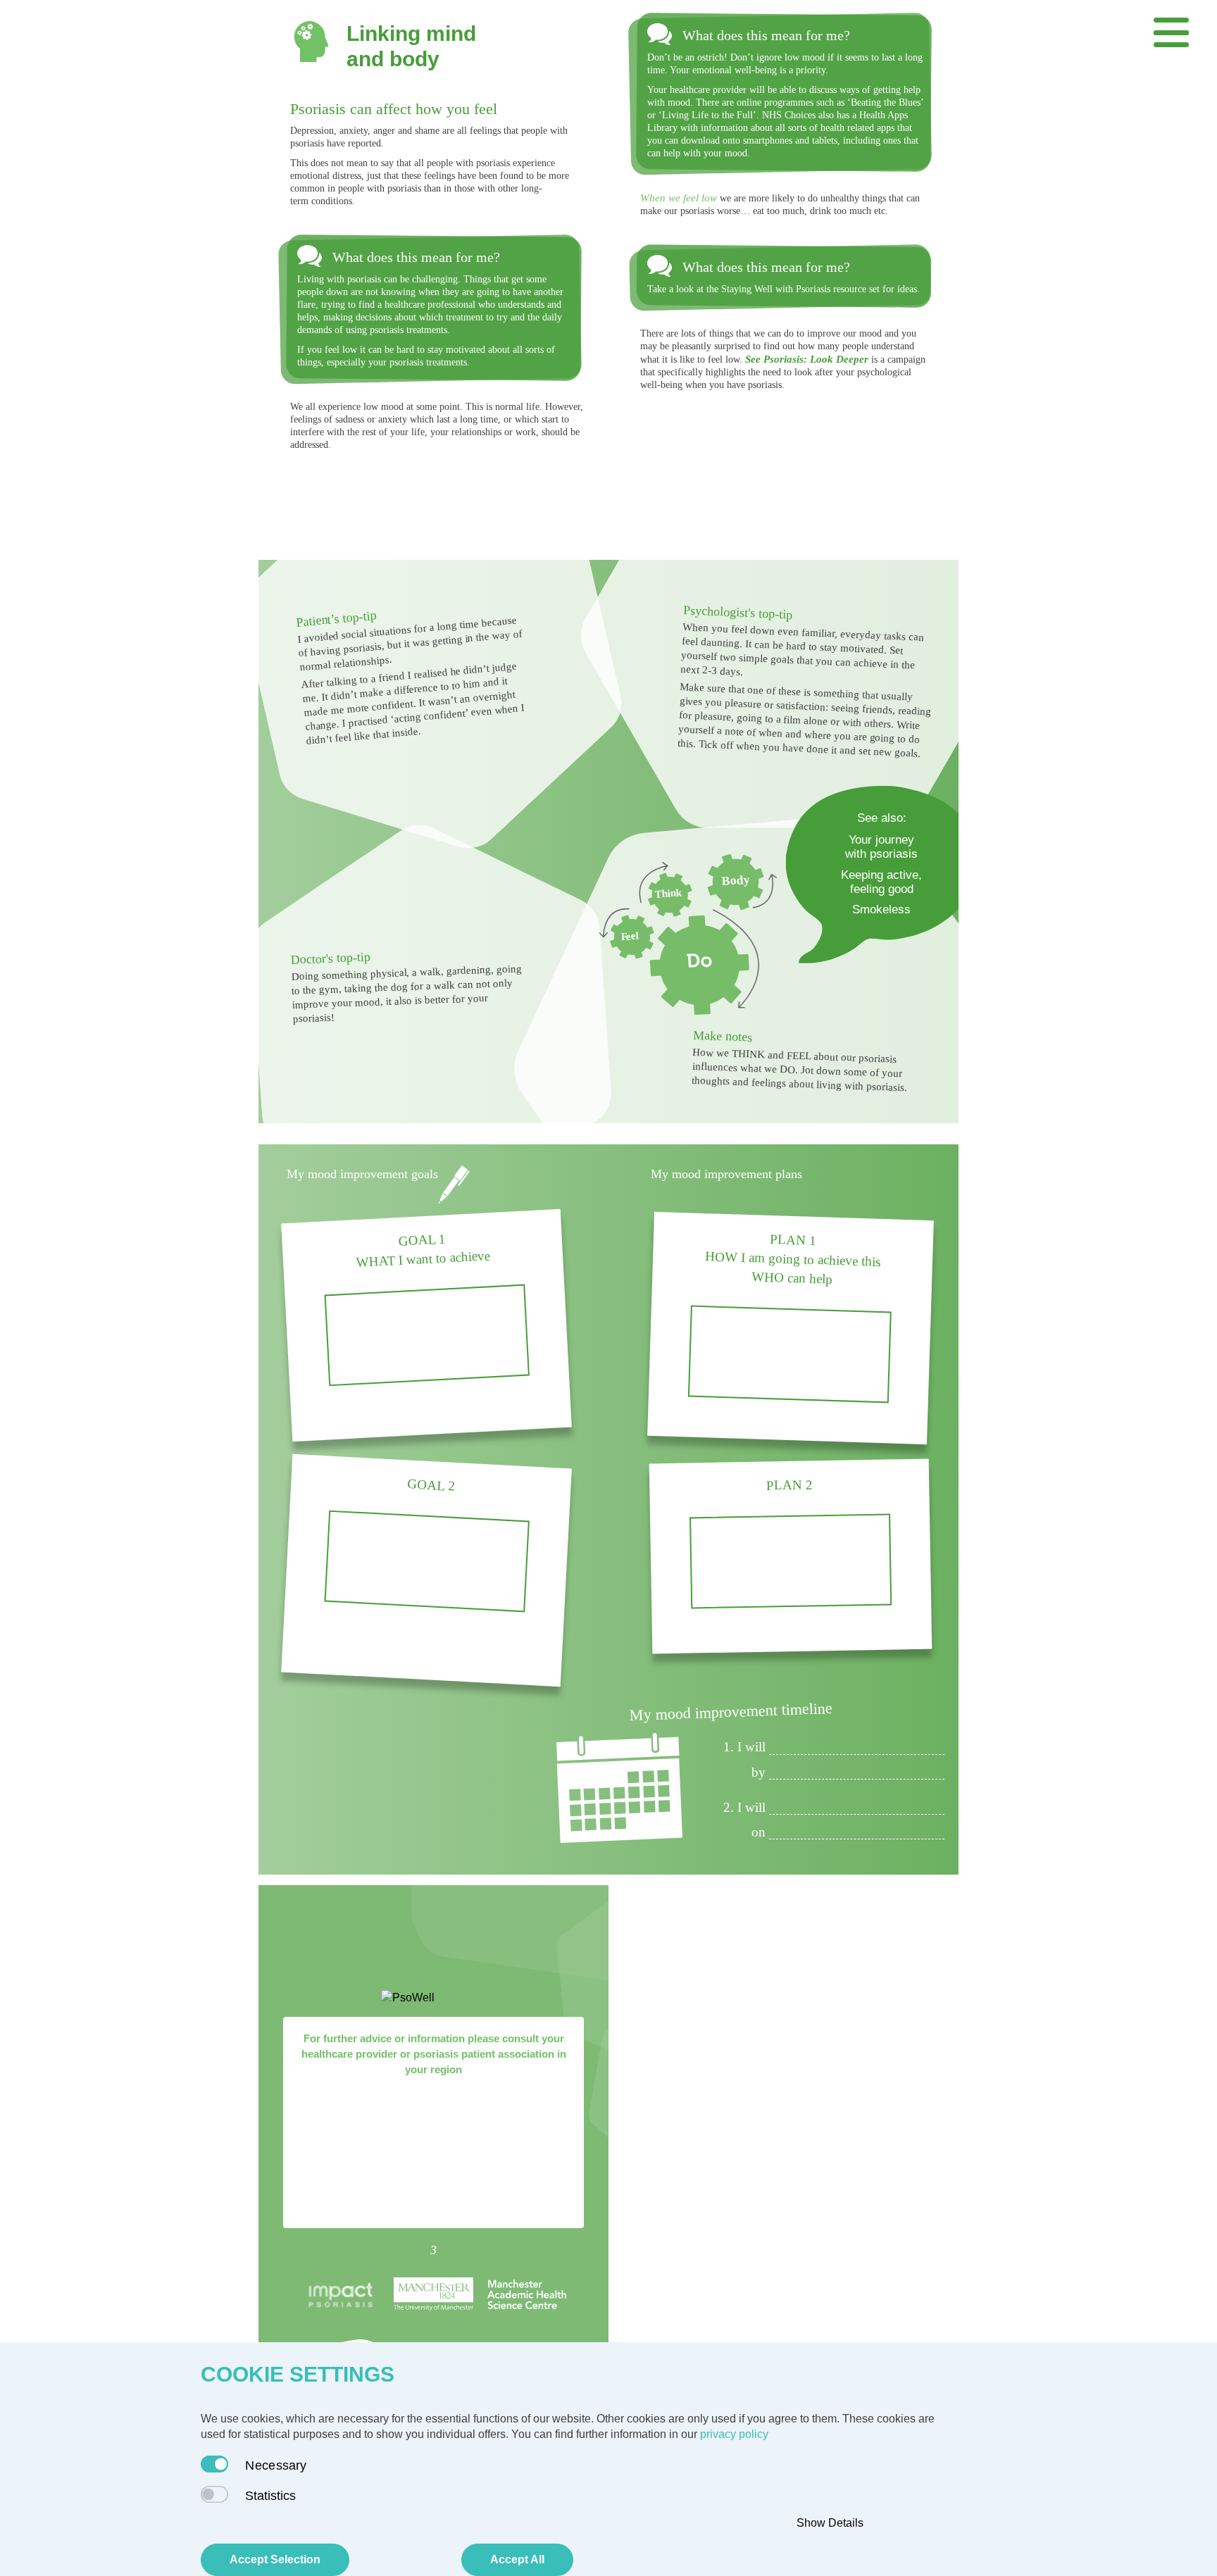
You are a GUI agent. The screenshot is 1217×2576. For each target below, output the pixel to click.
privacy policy (734, 2434)
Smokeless (881, 909)
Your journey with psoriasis (881, 847)
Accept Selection (275, 2559)
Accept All (517, 2559)
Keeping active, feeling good (881, 882)
